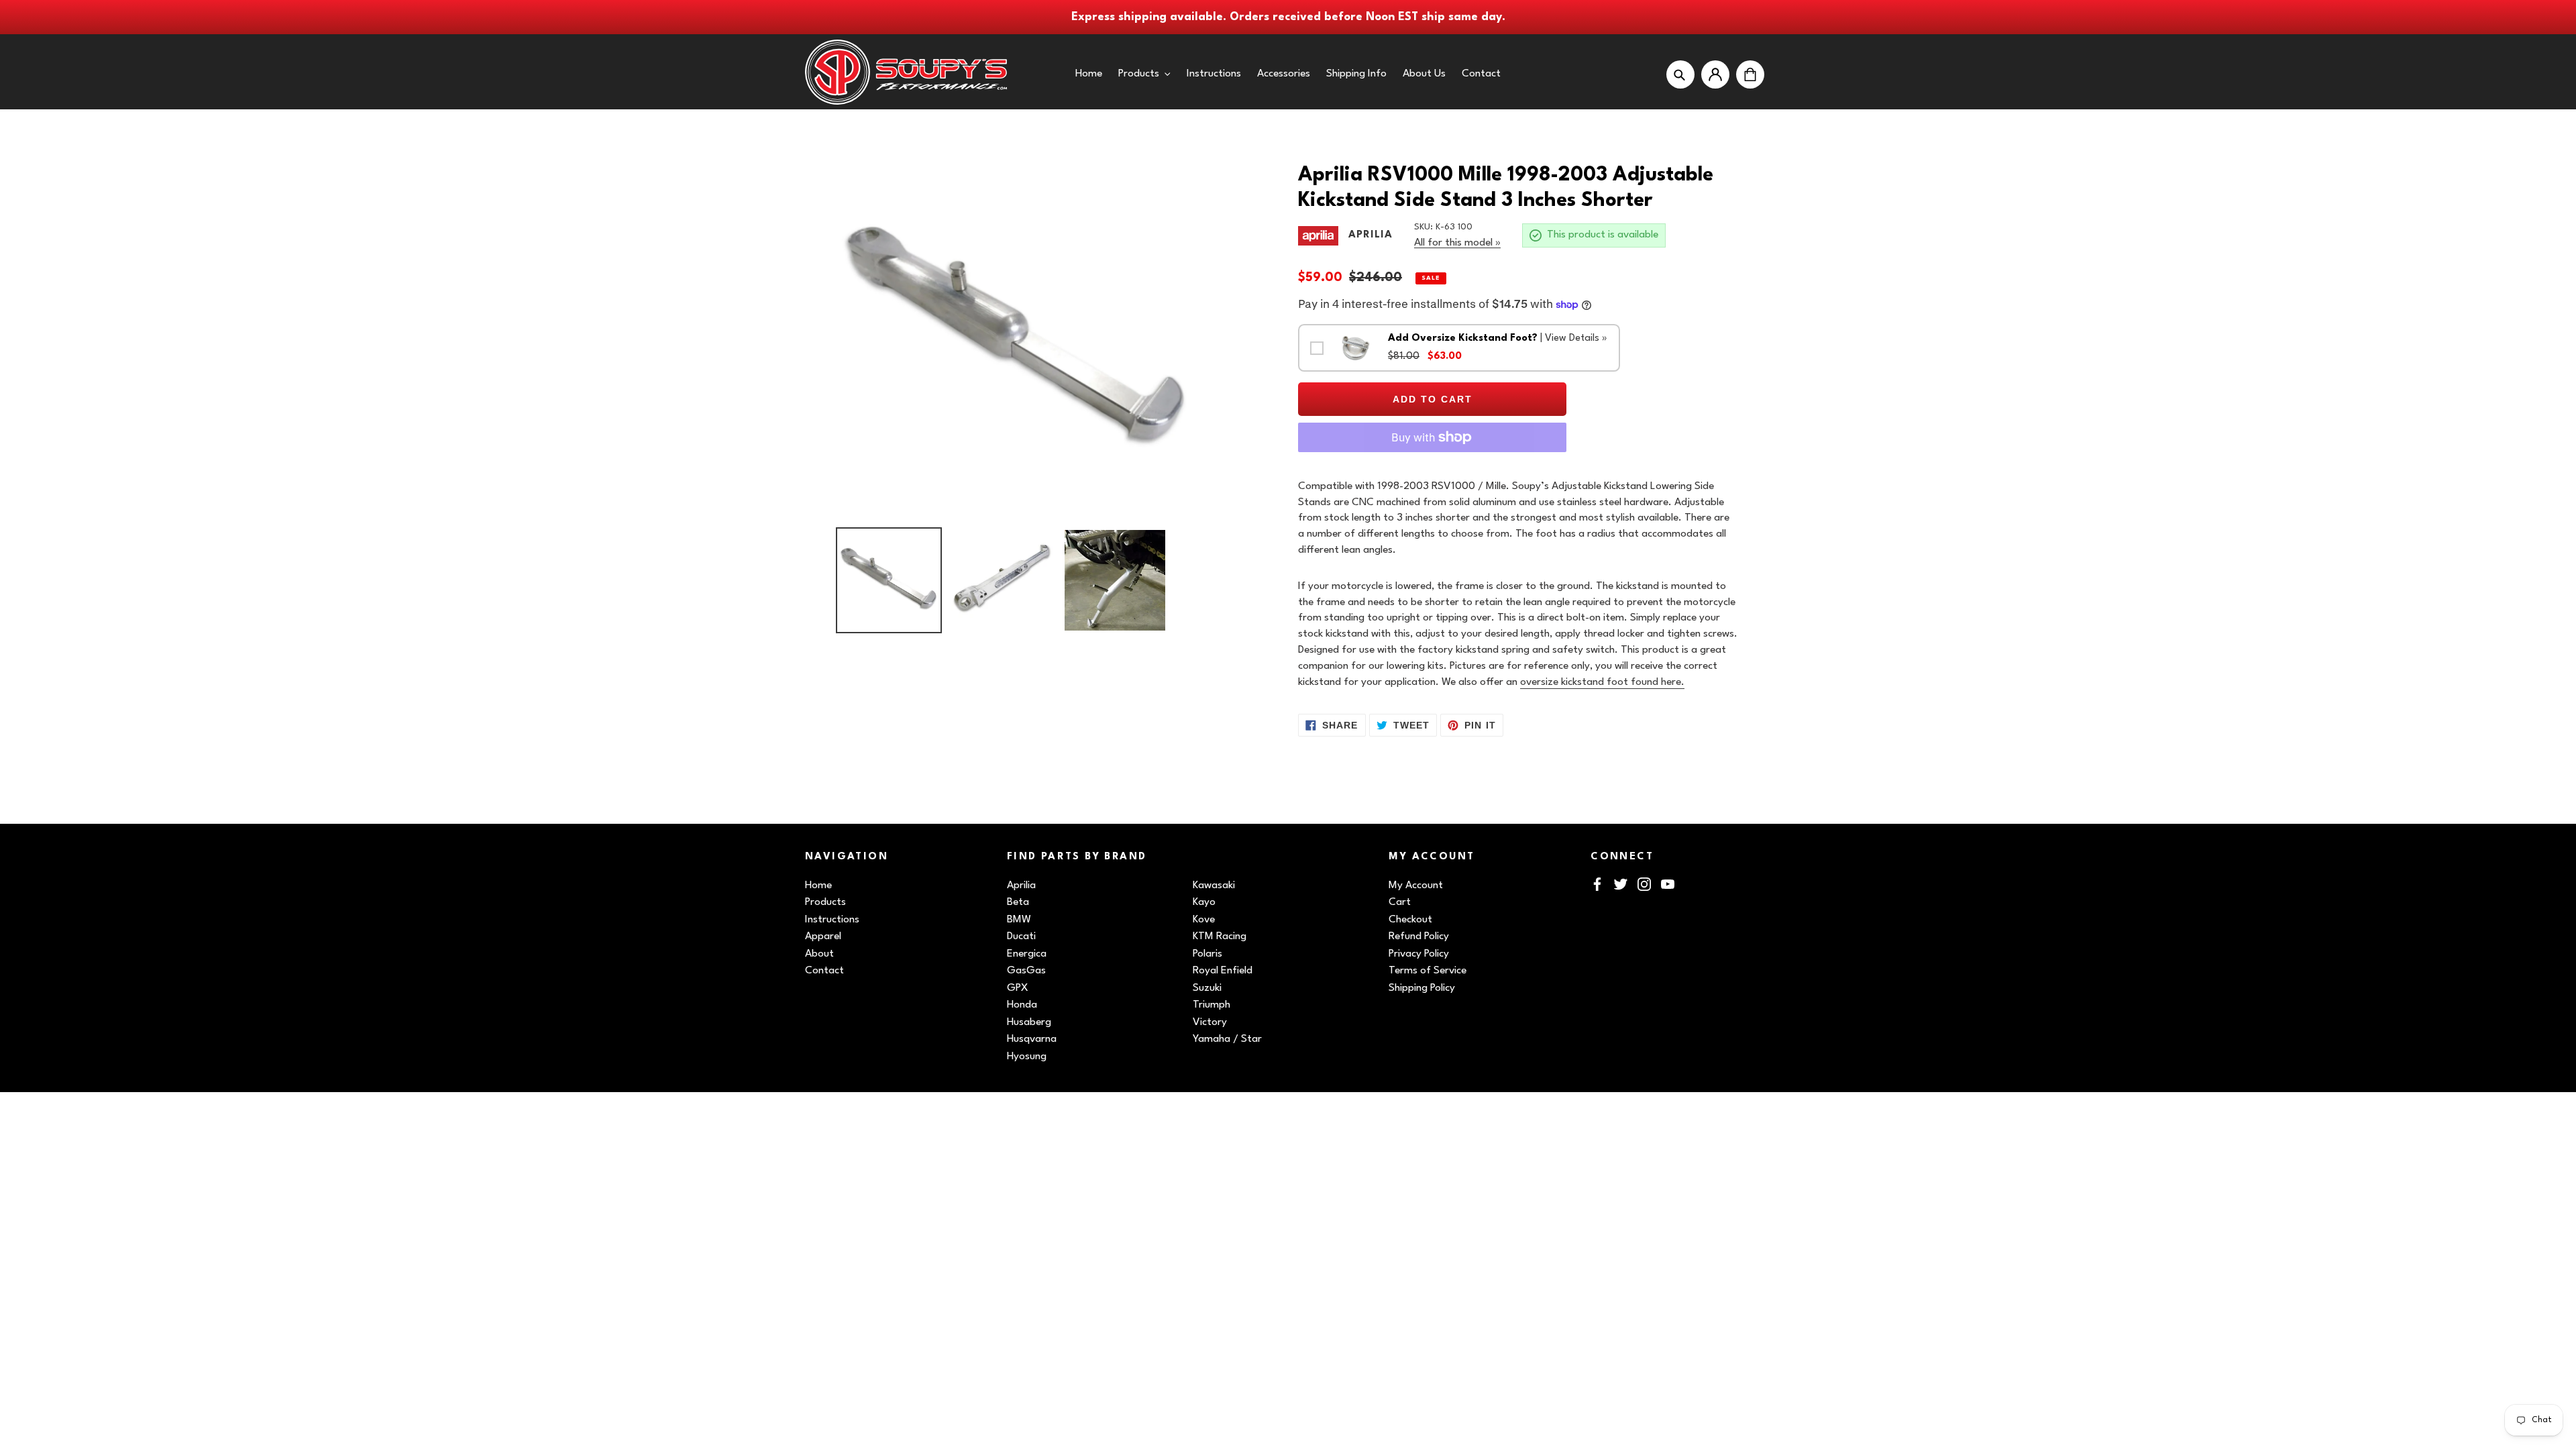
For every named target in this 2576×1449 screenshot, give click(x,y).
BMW (1019, 920)
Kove (1204, 920)
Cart (1400, 902)
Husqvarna (1032, 1039)
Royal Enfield (1223, 971)
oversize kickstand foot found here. (1602, 682)
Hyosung (1027, 1057)
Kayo (1204, 902)
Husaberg (1029, 1022)
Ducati (1021, 936)
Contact (824, 971)
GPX (1018, 988)
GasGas (1026, 971)
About (819, 954)
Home (818, 885)
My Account (1416, 885)
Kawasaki (1214, 885)
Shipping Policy (1422, 988)
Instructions (832, 920)
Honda (1022, 1005)
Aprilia (1021, 885)
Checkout (1410, 920)
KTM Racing (1220, 936)
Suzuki (1207, 988)
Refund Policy (1419, 936)
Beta (1018, 902)
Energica (1027, 954)
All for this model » (1457, 243)
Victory (1210, 1022)
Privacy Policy (1419, 954)
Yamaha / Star (1227, 1039)
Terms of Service (1428, 971)
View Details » (1576, 338)
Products (825, 902)
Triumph (1212, 1005)
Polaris (1207, 954)
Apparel (823, 936)
